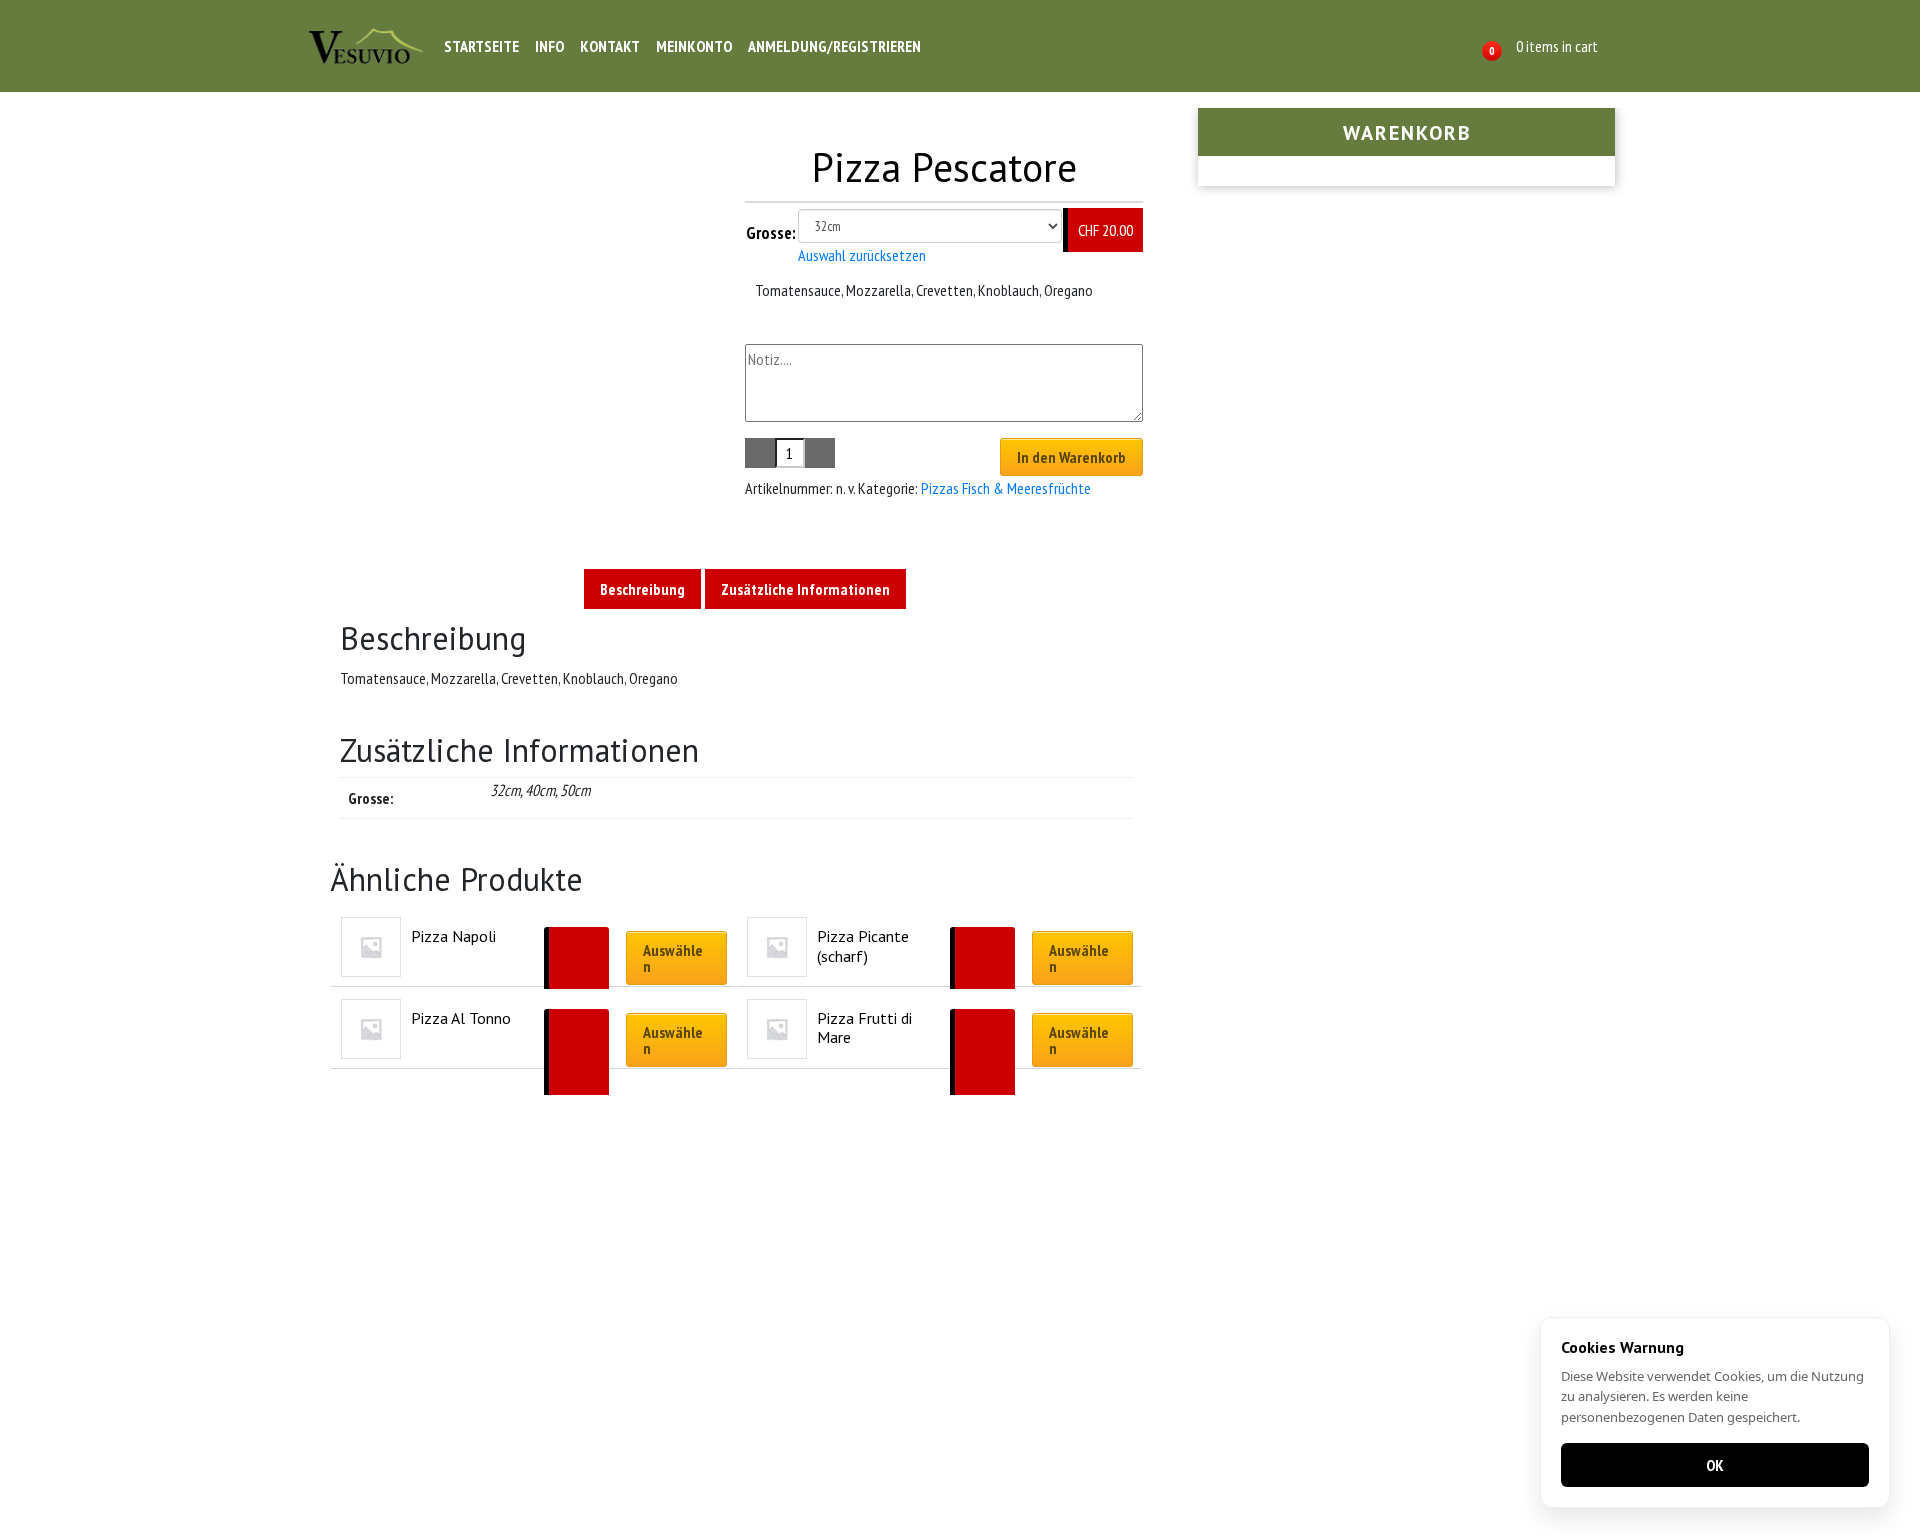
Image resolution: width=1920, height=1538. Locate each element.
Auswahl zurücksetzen (862, 255)
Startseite (481, 46)
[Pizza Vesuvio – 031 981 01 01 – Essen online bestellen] (366, 46)
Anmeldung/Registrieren (834, 46)
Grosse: (771, 233)
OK (1715, 1465)
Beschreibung (642, 589)
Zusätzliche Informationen (805, 589)
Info (549, 46)
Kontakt (610, 46)
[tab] (642, 589)
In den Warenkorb (1071, 457)
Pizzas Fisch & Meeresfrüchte (1006, 488)
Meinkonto (694, 46)
